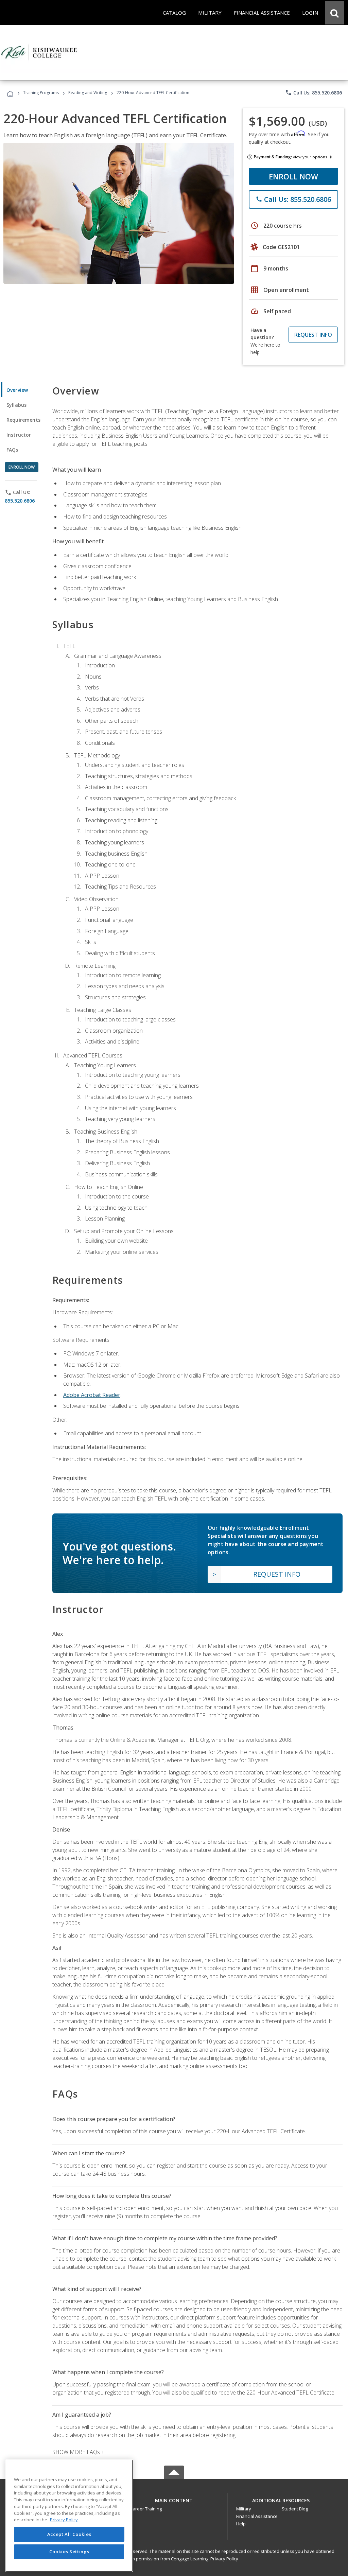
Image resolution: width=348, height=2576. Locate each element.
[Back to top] (174, 2499)
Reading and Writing (88, 93)
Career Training (146, 2509)
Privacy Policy (224, 2559)
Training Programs (41, 93)
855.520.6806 (20, 501)
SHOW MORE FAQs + (78, 2452)
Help (241, 2524)
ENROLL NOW (293, 176)
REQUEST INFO (313, 335)
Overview (17, 390)
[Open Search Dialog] (334, 13)
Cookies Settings (69, 2552)
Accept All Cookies (69, 2534)
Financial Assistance (257, 2516)
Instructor (19, 435)
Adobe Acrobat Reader (92, 1395)
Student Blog (295, 2509)
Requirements (23, 420)
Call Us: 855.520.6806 (314, 92)
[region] (69, 2516)
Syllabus (16, 405)
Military (244, 2509)
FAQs (12, 450)
